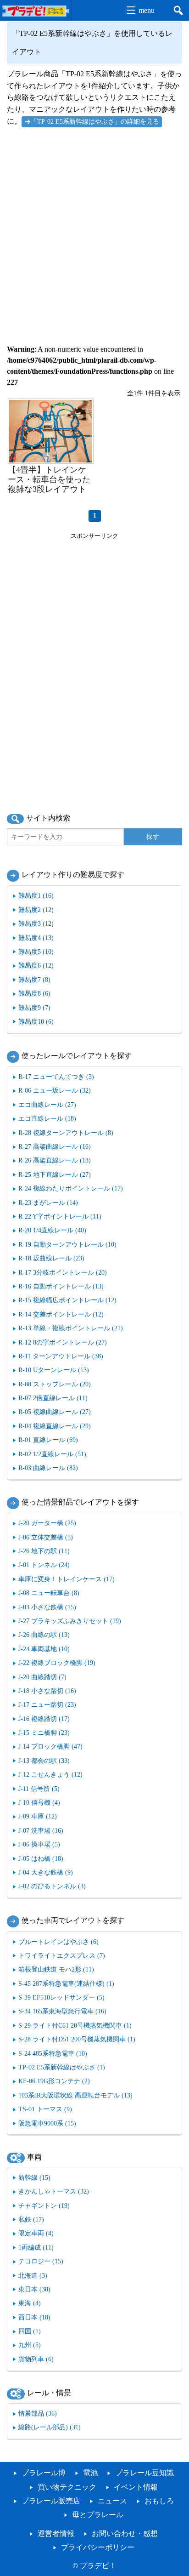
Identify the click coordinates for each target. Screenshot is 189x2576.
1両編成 (36, 2247)
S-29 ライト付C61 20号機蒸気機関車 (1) (75, 2025)
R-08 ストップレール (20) (55, 1384)
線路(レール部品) (50, 2427)
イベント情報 (136, 2487)
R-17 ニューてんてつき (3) (56, 1077)
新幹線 (34, 2177)
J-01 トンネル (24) (44, 1565)
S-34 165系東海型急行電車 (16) (62, 2011)
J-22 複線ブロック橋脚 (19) (57, 1663)
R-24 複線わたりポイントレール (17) (71, 1188)
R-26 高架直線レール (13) (55, 1160)
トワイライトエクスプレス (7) (62, 1955)
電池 (90, 2473)
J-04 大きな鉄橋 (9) (46, 1872)
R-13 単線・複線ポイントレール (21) (71, 1328)
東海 (30, 2303)
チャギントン (44, 2206)
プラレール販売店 (51, 2501)
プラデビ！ (98, 2566)
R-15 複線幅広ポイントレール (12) (67, 1300)
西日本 (34, 2317)
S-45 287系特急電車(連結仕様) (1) (66, 1983)
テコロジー (41, 2261)
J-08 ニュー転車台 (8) (49, 1593)
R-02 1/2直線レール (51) (52, 1454)
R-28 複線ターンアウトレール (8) (66, 1133)
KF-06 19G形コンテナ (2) (54, 2081)
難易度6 (36, 965)
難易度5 (36, 952)
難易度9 (34, 1008)
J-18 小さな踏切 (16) (47, 1691)
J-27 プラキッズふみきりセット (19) (70, 1621)
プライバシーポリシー (98, 2547)
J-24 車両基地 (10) (44, 1649)
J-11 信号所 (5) (39, 1789)
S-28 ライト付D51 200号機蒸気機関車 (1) (77, 2039)
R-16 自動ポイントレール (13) (61, 1286)
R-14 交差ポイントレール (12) (61, 1314)
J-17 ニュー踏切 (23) (47, 1704)
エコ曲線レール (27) (47, 1105)
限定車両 (36, 2233)
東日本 (34, 2289)
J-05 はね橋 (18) (41, 1858)
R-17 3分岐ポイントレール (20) (63, 1272)
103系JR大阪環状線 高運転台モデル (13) (75, 2095)
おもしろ (159, 2501)
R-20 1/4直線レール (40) (52, 1230)
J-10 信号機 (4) (39, 1802)
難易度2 (36, 910)
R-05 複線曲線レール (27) (55, 1412)
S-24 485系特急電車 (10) (53, 2053)
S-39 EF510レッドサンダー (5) (61, 1997)
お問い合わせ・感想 (125, 2533)
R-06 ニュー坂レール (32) (55, 1090)
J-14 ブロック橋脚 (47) (50, 1746)
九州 (30, 2345)
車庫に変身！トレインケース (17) (67, 1579)
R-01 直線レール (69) (48, 1440)
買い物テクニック (67, 2487)
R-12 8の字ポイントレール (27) (63, 1342)
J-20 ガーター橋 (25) (47, 1523)
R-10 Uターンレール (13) (54, 1370)
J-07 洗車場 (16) (41, 1830)
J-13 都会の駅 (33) (44, 1761)
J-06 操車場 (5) (39, 1844)
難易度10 (36, 1021)
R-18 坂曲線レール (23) (51, 1258)
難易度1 (36, 895)
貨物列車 (36, 2359)
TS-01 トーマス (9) (45, 2109)
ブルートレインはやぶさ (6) (58, 1942)
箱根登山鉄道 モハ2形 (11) (56, 1969)
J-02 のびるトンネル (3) (52, 1886)
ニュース (112, 2501)
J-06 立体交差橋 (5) (46, 1537)
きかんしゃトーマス (54, 2191)
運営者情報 (56, 2533)
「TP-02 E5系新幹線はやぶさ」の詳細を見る (95, 121)
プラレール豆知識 (145, 2473)
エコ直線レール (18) (47, 1118)
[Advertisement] (94, 231)
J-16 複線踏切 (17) (44, 1719)
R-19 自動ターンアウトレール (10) (67, 1244)
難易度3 (36, 923)
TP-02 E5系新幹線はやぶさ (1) (62, 2067)
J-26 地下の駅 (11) (44, 1551)
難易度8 (34, 993)
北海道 (33, 2275)
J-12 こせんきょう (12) (50, 1774)
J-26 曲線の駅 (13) (44, 1635)
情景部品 (38, 2413)
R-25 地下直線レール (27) (55, 1174)
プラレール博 (44, 2473)
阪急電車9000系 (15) (47, 2123)
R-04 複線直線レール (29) (55, 1426)
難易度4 (36, 938)
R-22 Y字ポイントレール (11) (60, 1216)
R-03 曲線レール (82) (48, 1468)
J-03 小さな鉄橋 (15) (47, 1607)
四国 (30, 2331)
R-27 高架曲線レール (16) (55, 1146)
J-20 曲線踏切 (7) (42, 1677)
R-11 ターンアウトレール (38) (61, 1356)
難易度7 (34, 980)
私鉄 (31, 2219)
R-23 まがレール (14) (48, 1203)
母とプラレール (98, 2515)
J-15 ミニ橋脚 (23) (44, 1733)
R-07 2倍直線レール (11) (53, 1398)
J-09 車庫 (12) (38, 1816)
